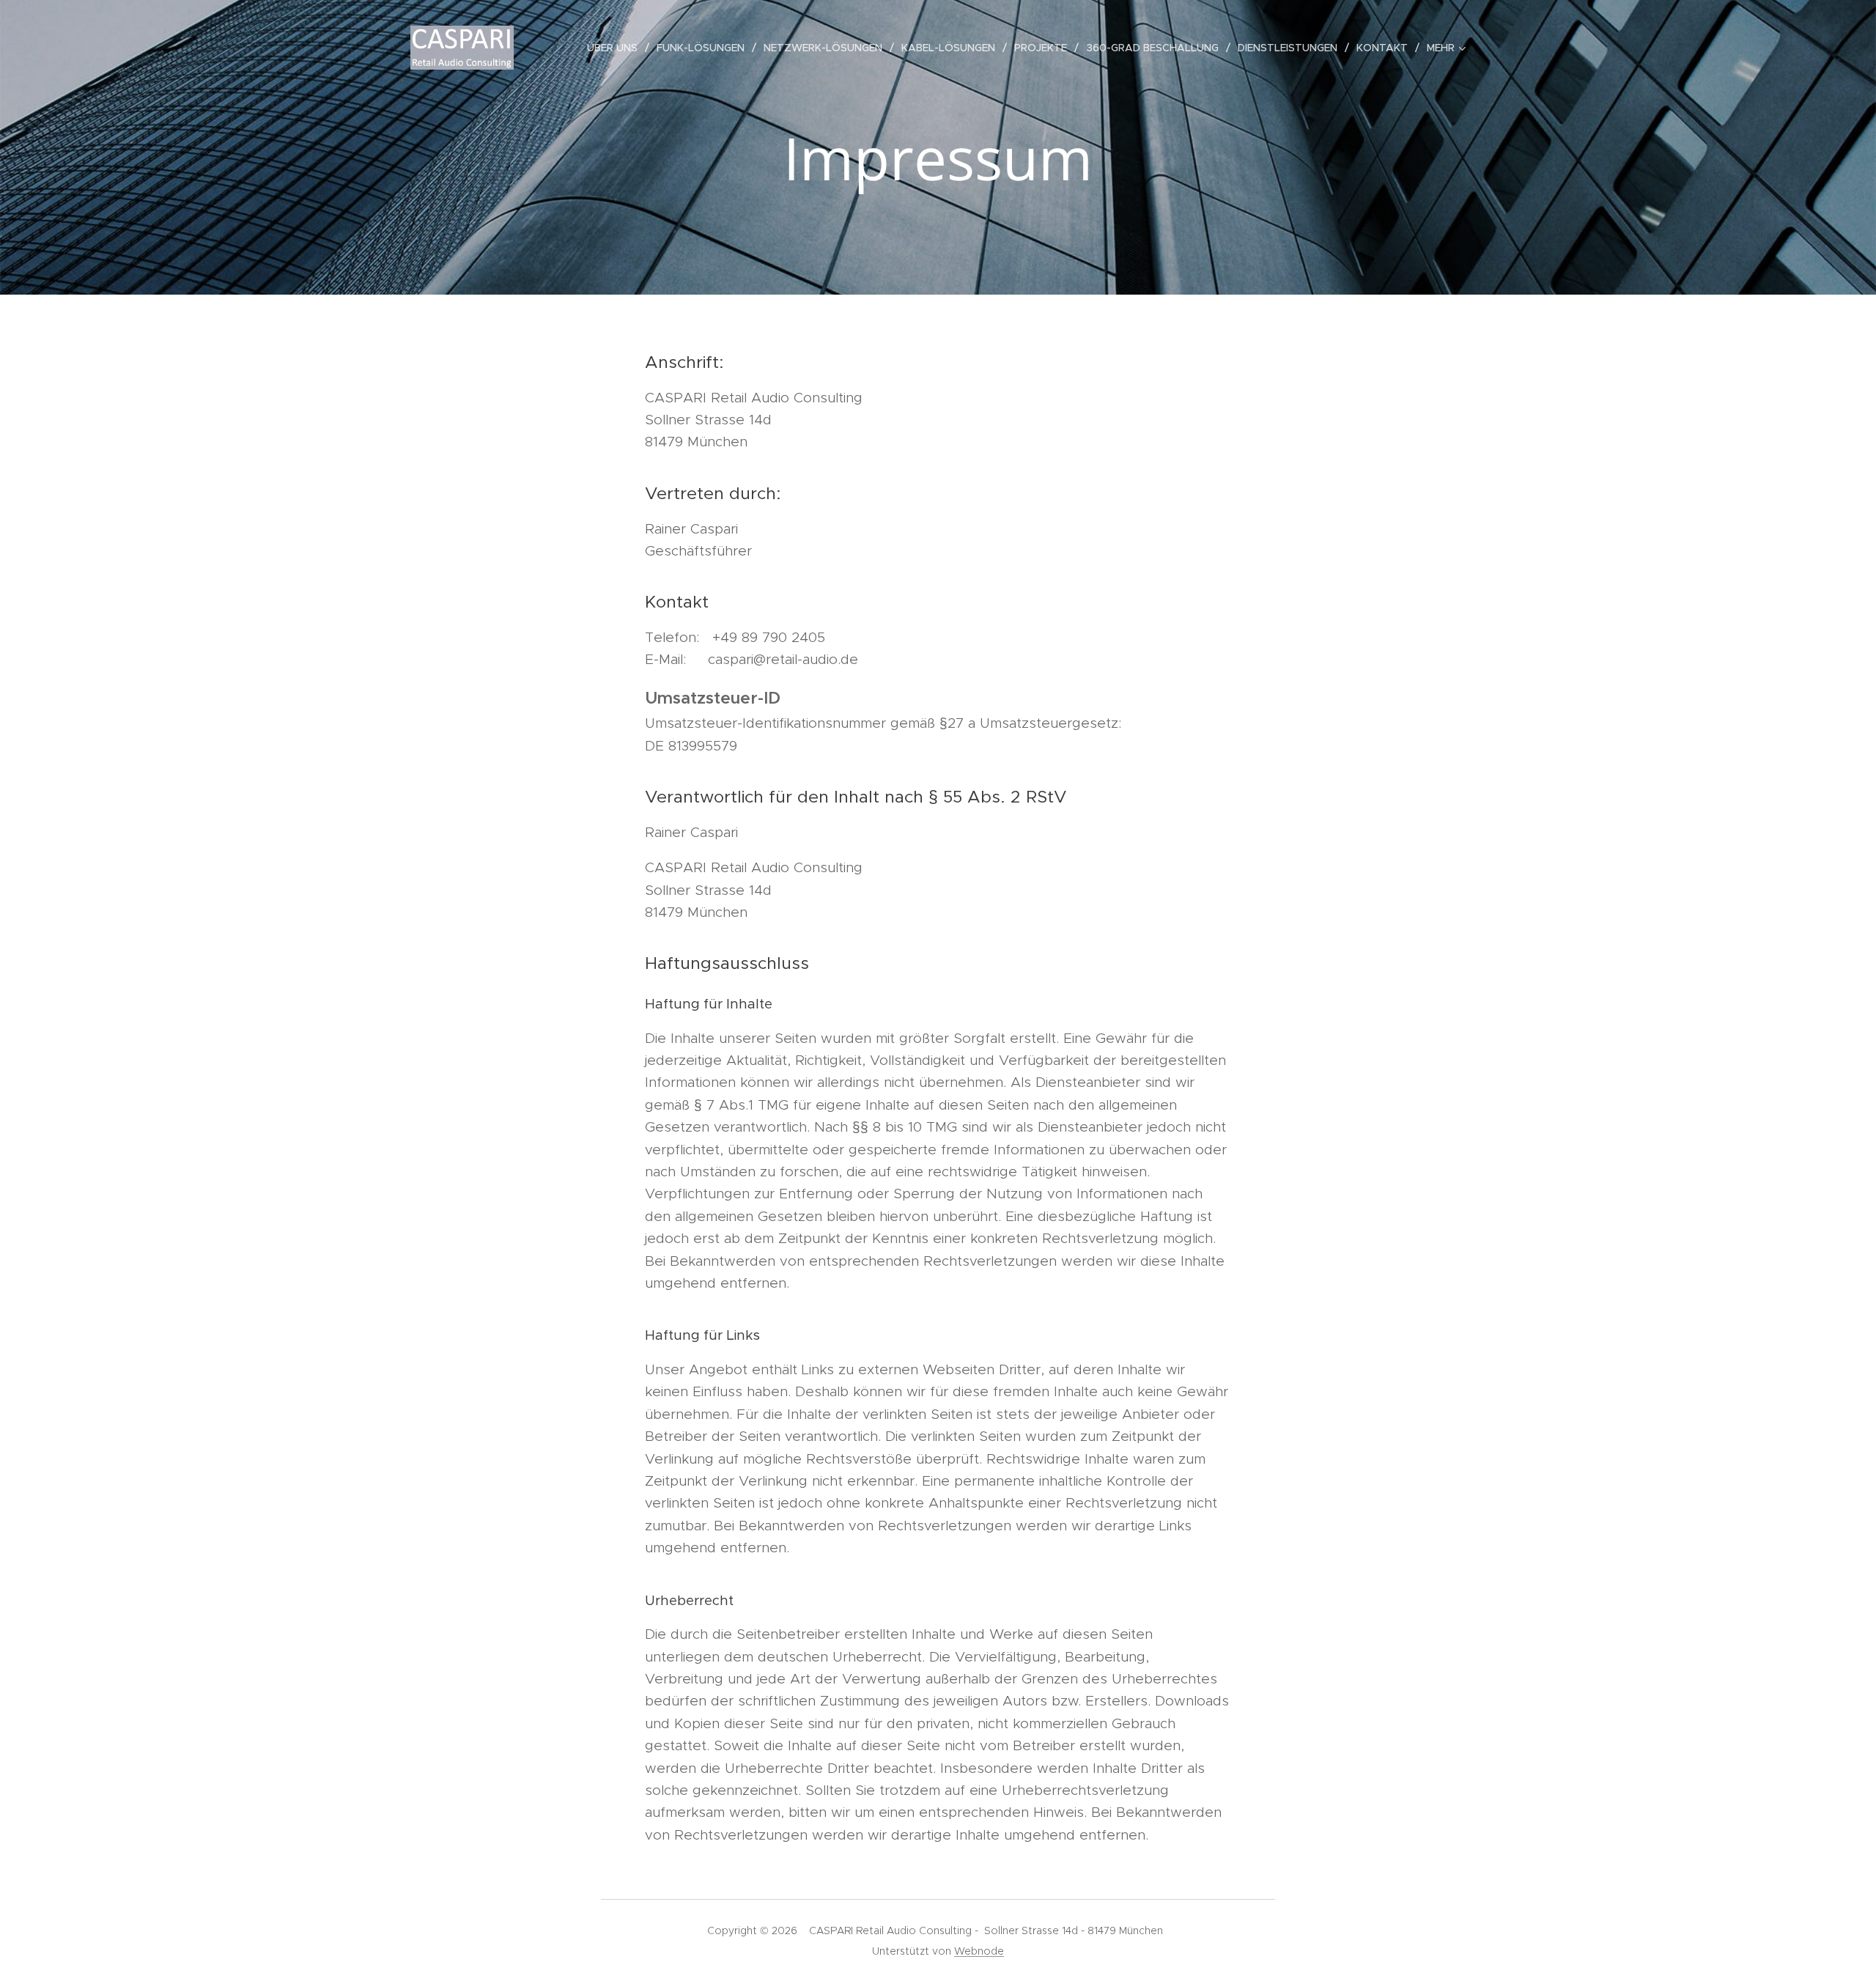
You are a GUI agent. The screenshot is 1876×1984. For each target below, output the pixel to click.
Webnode (979, 1951)
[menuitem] (616, 48)
